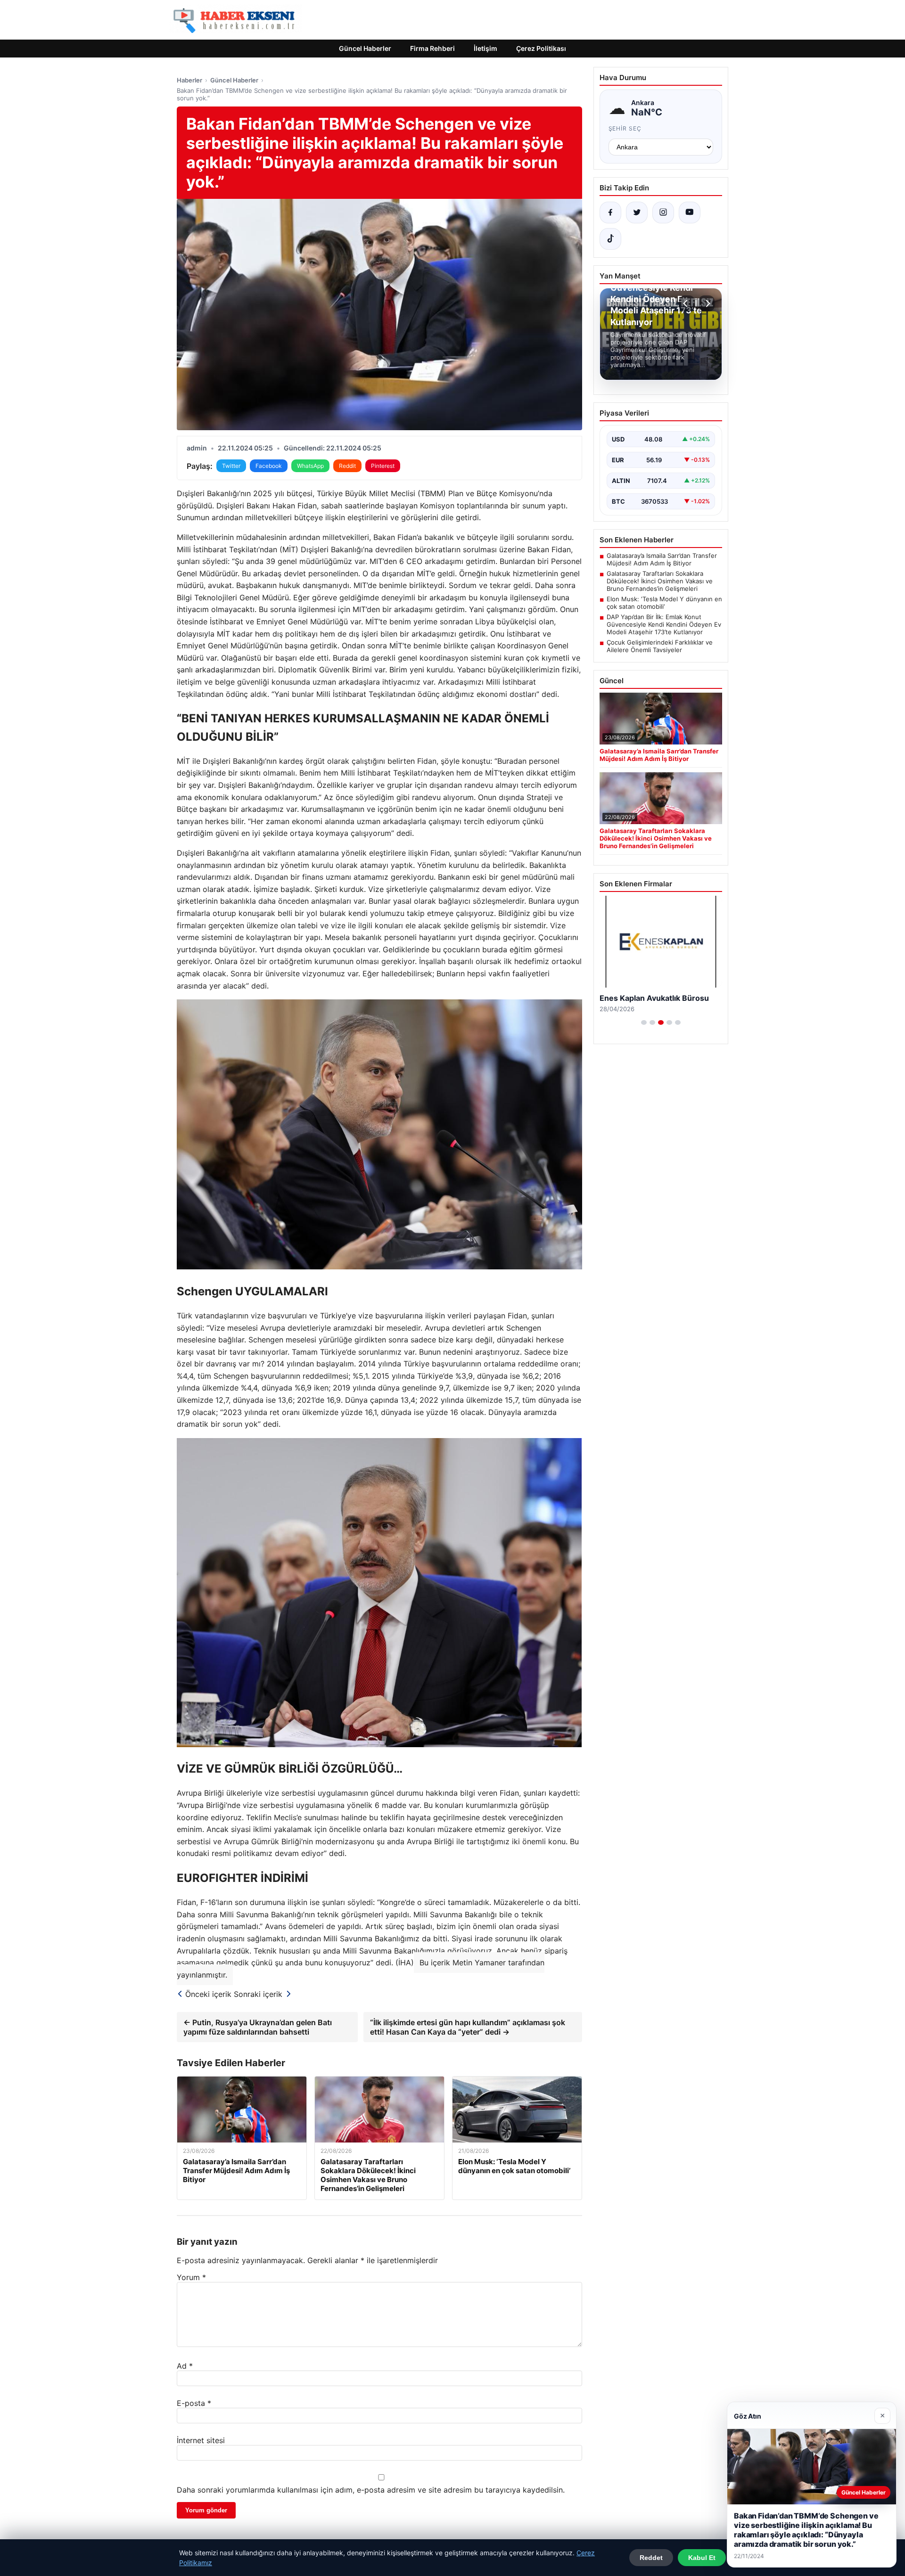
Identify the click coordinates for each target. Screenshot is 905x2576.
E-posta (194, 2403)
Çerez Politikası (541, 48)
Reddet (651, 2558)
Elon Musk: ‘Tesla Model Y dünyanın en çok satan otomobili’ (664, 603)
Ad (185, 2366)
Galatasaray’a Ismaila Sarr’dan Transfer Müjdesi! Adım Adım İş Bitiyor (662, 559)
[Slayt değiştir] (644, 1022)
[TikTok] (610, 239)
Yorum (191, 2277)
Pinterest (383, 466)
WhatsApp (310, 466)
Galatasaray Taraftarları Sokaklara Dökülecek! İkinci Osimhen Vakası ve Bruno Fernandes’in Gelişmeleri (660, 581)
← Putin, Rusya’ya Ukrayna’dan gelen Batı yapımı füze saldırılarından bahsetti (258, 2027)
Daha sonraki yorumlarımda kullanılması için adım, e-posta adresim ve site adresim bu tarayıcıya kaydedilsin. (371, 2490)
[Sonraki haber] (707, 303)
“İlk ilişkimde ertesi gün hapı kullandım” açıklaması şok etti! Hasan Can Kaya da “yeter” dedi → (468, 2027)
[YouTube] (690, 213)
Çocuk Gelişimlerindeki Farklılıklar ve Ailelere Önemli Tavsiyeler (660, 646)
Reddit (347, 466)
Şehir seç (625, 128)
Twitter (231, 466)
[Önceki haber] (687, 303)
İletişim (485, 48)
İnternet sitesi (201, 2440)
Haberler (189, 80)
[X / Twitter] (637, 213)
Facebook (269, 466)
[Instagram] (663, 213)
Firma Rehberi (432, 48)
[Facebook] (610, 213)
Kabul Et (702, 2558)
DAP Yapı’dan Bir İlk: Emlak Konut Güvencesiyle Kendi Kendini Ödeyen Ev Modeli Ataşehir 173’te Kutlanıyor (664, 624)
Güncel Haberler (365, 48)
